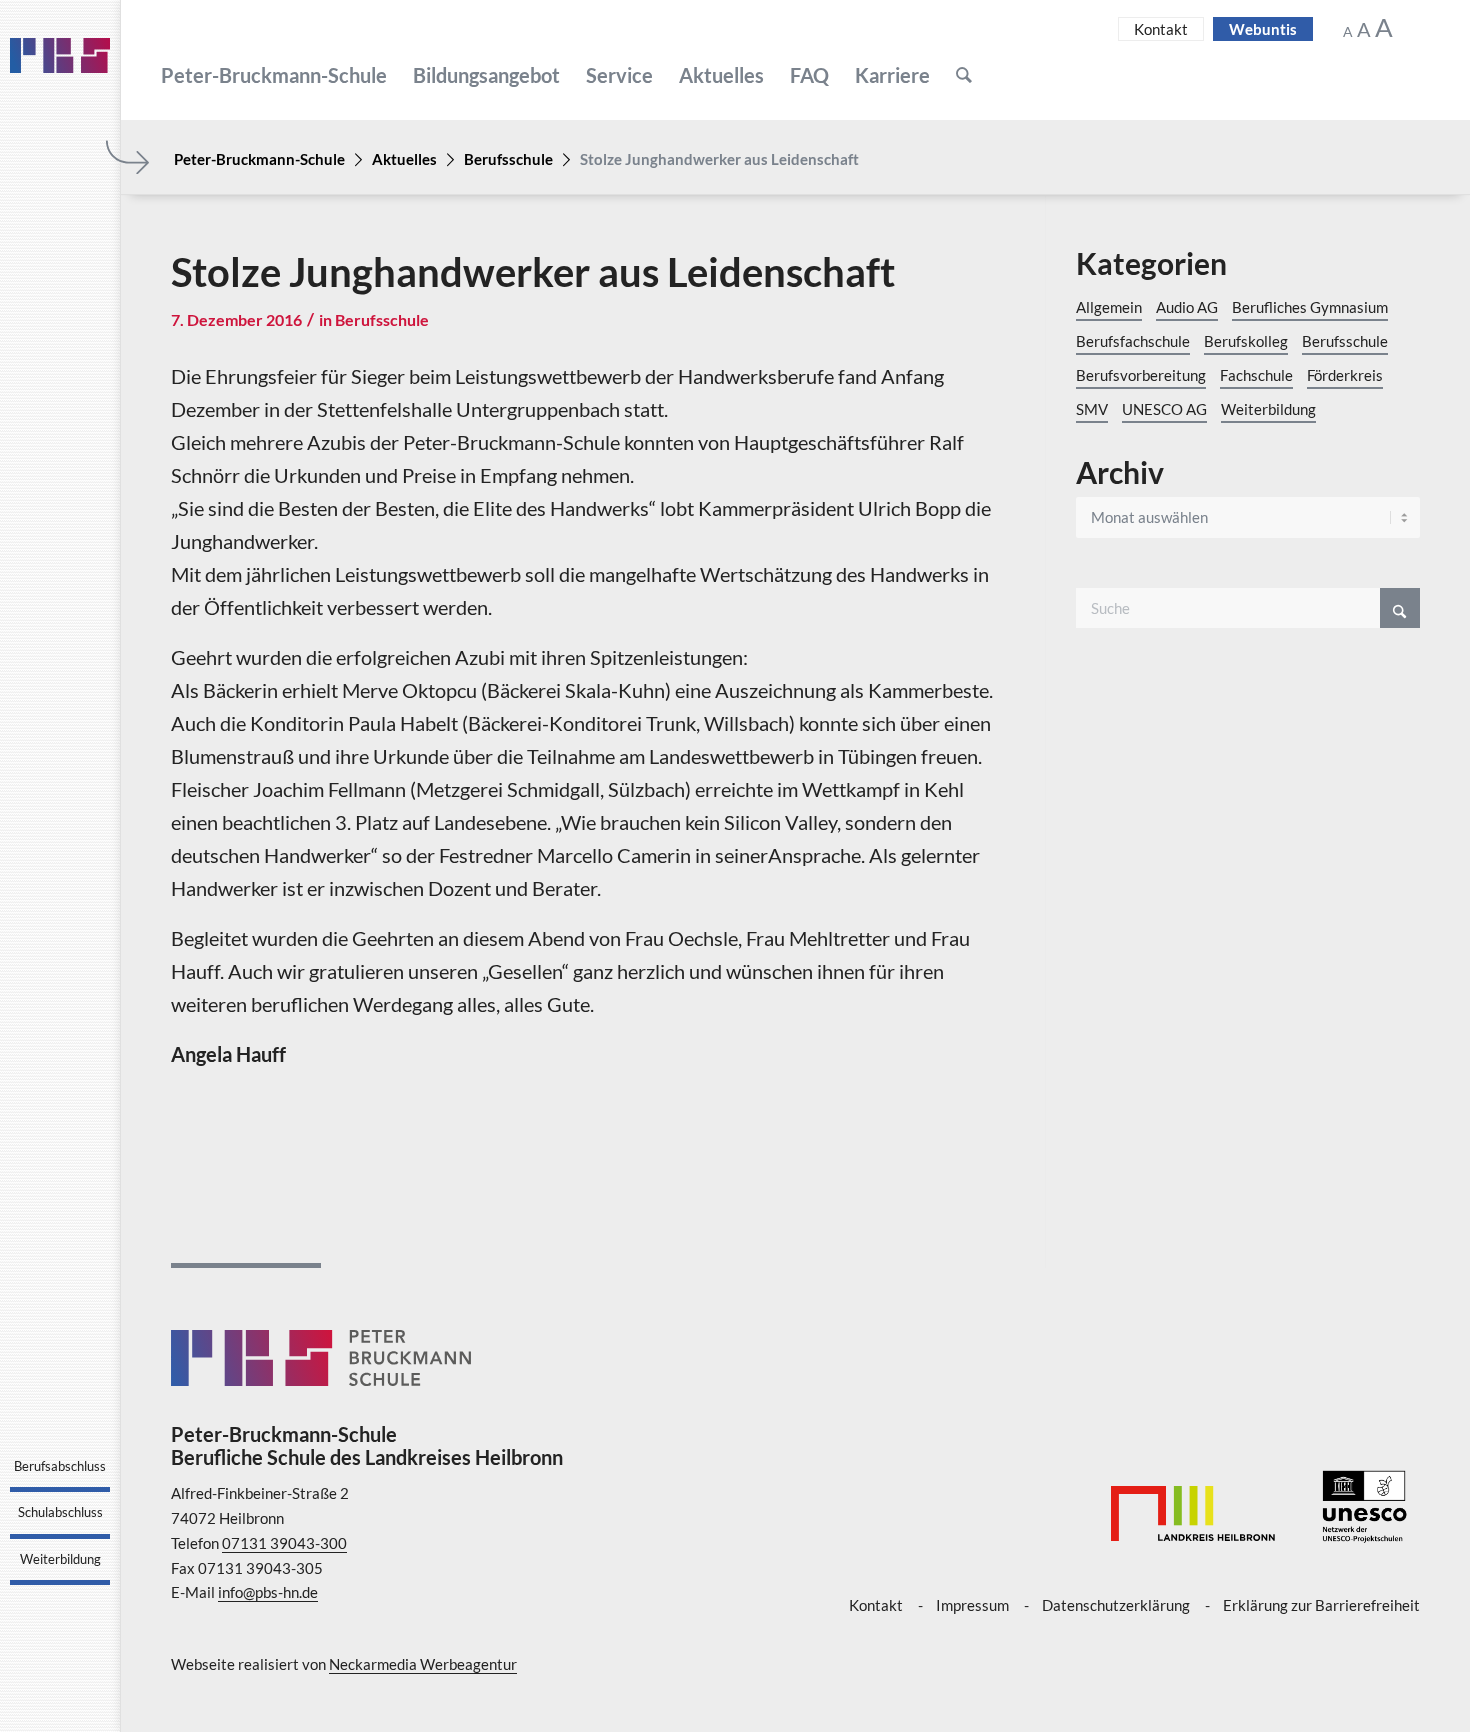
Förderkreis (1345, 375)
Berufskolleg (1246, 341)
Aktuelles (404, 159)
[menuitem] (274, 75)
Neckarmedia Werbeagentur (423, 1664)
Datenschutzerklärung (1116, 1605)
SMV (1092, 409)
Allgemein (1109, 307)
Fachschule (1256, 375)
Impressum (972, 1605)
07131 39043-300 (284, 1543)
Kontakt (1161, 29)
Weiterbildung (1268, 409)
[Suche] (964, 75)
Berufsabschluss (60, 1466)
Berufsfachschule (1133, 341)
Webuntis (1263, 29)
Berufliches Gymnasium (1310, 307)
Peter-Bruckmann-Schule (259, 159)
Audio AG (1187, 307)
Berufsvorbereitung (1141, 375)
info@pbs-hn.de (268, 1592)
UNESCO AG (1164, 409)
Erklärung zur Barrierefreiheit (1321, 1605)
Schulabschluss (60, 1512)
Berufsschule (508, 159)
